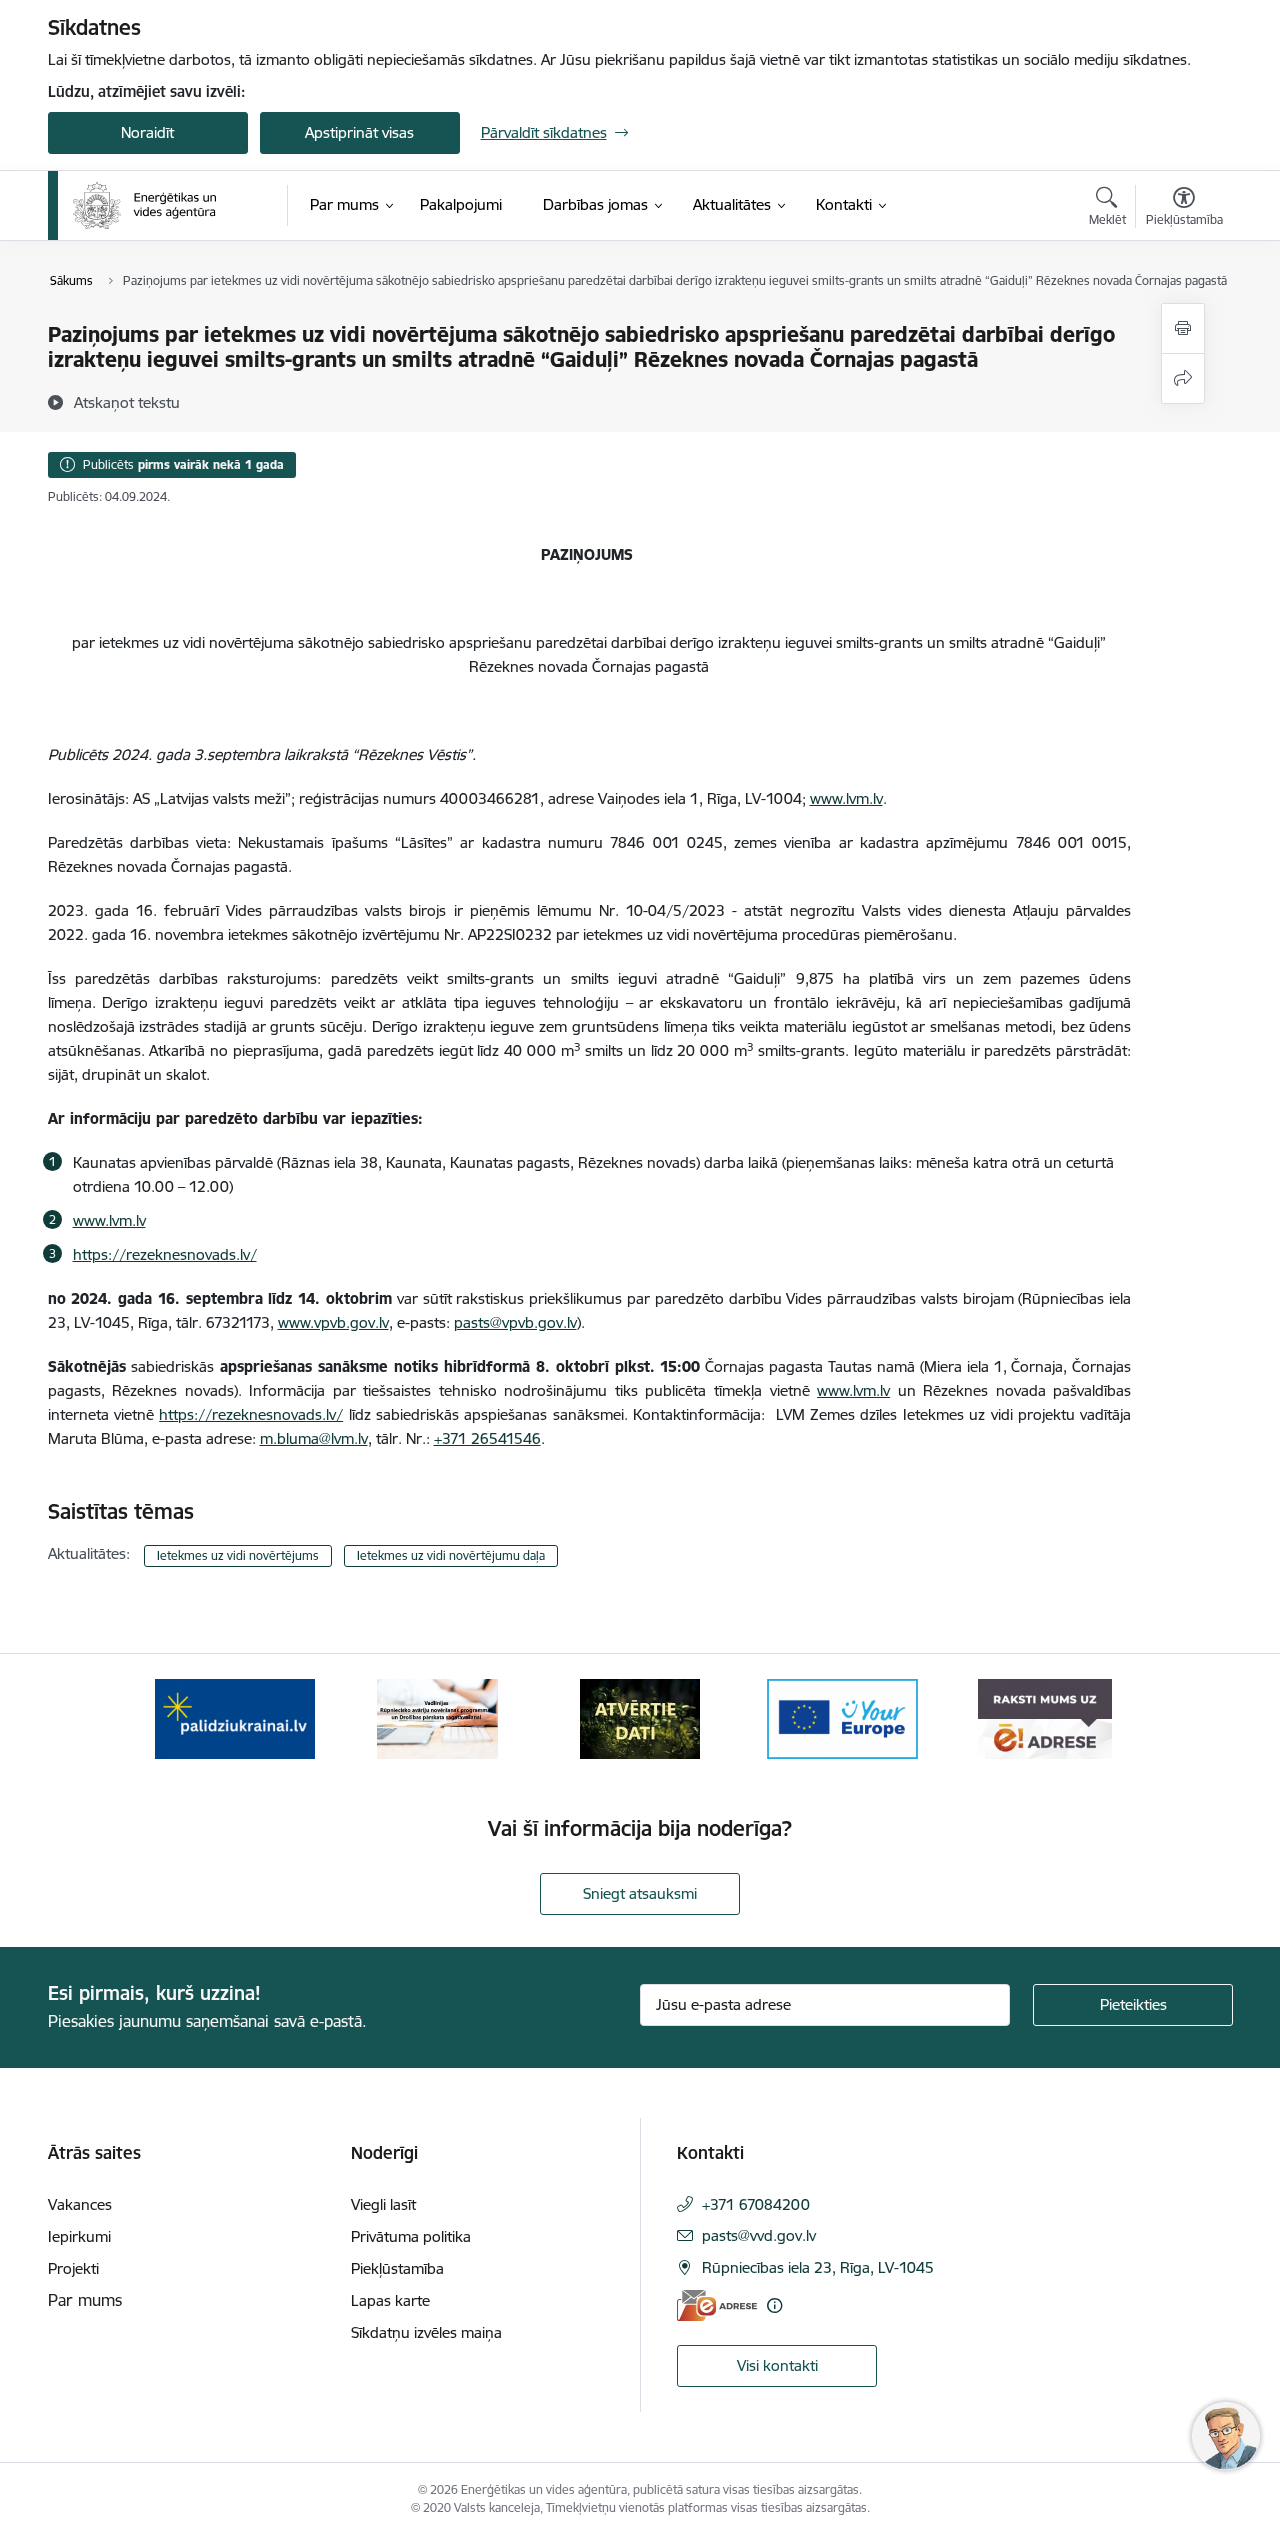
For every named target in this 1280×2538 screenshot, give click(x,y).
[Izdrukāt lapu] (1183, 328)
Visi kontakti (777, 2365)
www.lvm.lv (846, 798)
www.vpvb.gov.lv (333, 1322)
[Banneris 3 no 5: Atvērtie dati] (640, 1717)
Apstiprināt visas (359, 132)
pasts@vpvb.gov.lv (515, 1322)
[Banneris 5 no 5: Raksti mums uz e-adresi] (1044, 1717)
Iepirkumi (79, 2236)
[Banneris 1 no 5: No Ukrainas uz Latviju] (235, 1717)
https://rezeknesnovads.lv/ (165, 1254)
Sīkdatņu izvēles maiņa (426, 2332)
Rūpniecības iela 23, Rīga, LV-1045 (818, 2267)
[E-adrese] (717, 2305)
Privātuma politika (411, 2236)
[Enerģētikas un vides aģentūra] (144, 206)
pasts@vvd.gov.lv (759, 2235)
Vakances (80, 2204)
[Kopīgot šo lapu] (1183, 378)
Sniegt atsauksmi (640, 1893)
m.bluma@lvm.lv (314, 1438)
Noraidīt (147, 132)
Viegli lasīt (383, 2204)
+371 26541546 (487, 1438)
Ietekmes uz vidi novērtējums (238, 1555)
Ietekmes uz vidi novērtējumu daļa (451, 1555)
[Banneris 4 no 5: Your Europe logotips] (843, 1717)
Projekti (73, 2268)
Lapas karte (390, 2300)
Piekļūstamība (397, 2268)
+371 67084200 (756, 2204)
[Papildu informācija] (774, 2305)
